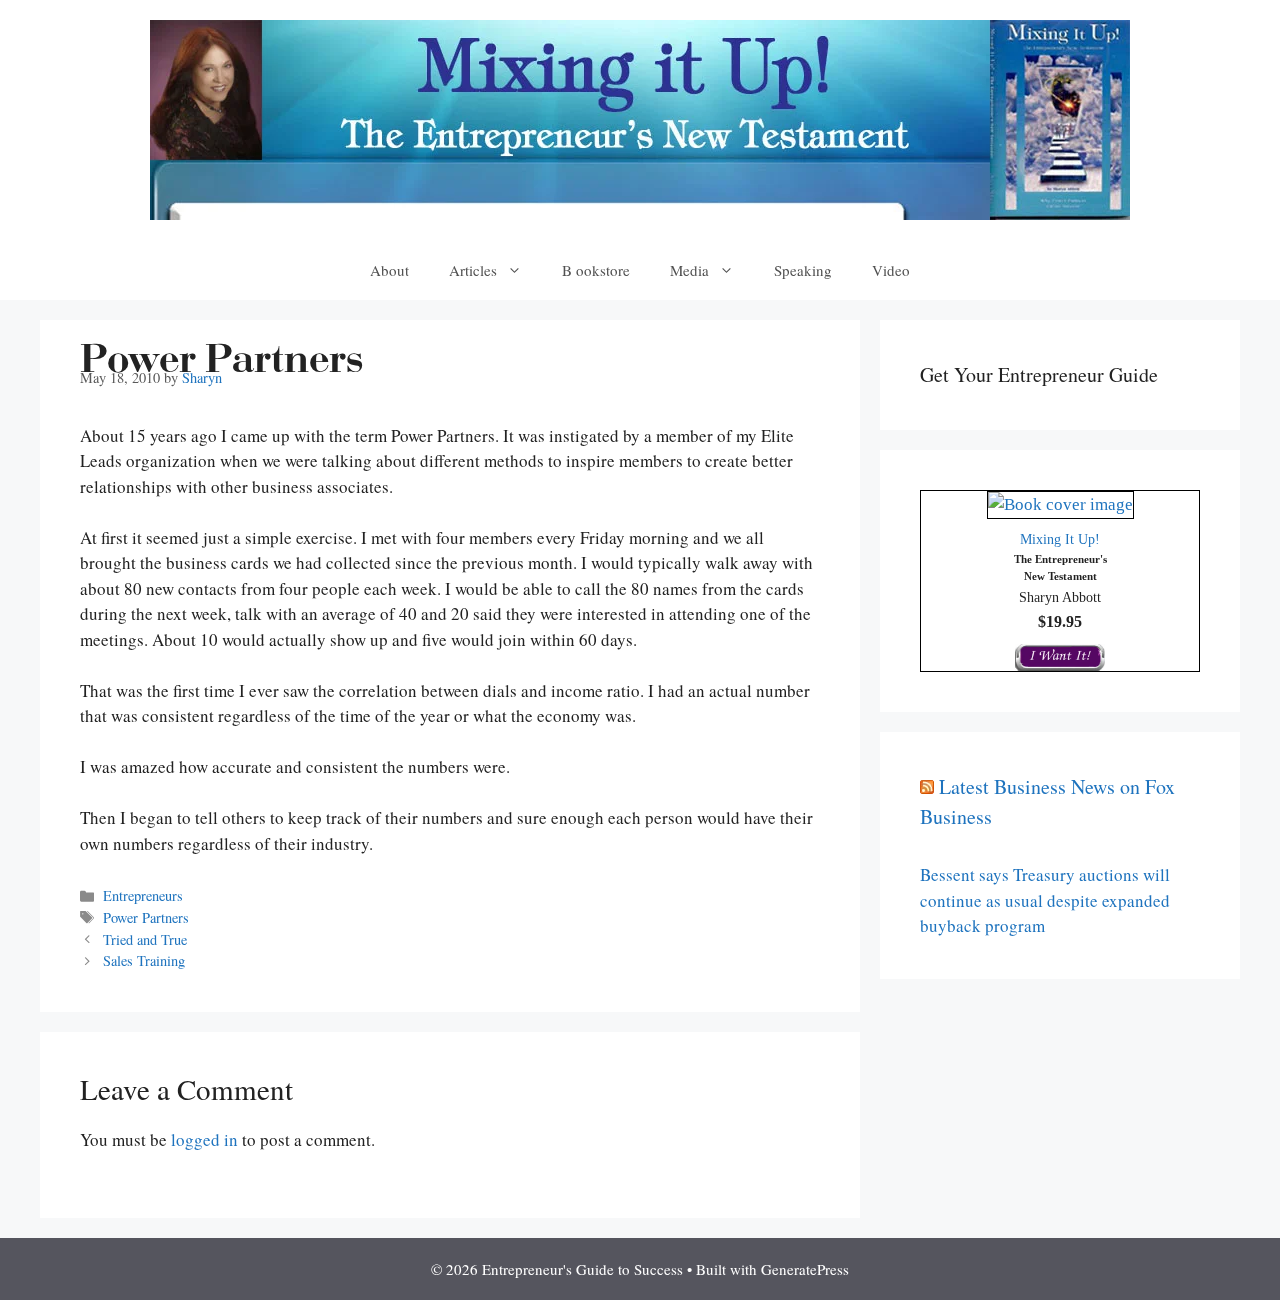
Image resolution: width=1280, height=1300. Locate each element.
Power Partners (146, 917)
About (389, 270)
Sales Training (144, 960)
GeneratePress (805, 1269)
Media (689, 270)
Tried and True (145, 939)
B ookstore (596, 270)
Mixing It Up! (1060, 539)
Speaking (803, 270)
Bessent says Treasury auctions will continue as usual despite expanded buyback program (1045, 900)
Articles (473, 270)
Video (891, 270)
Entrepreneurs (143, 895)
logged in (204, 1139)
